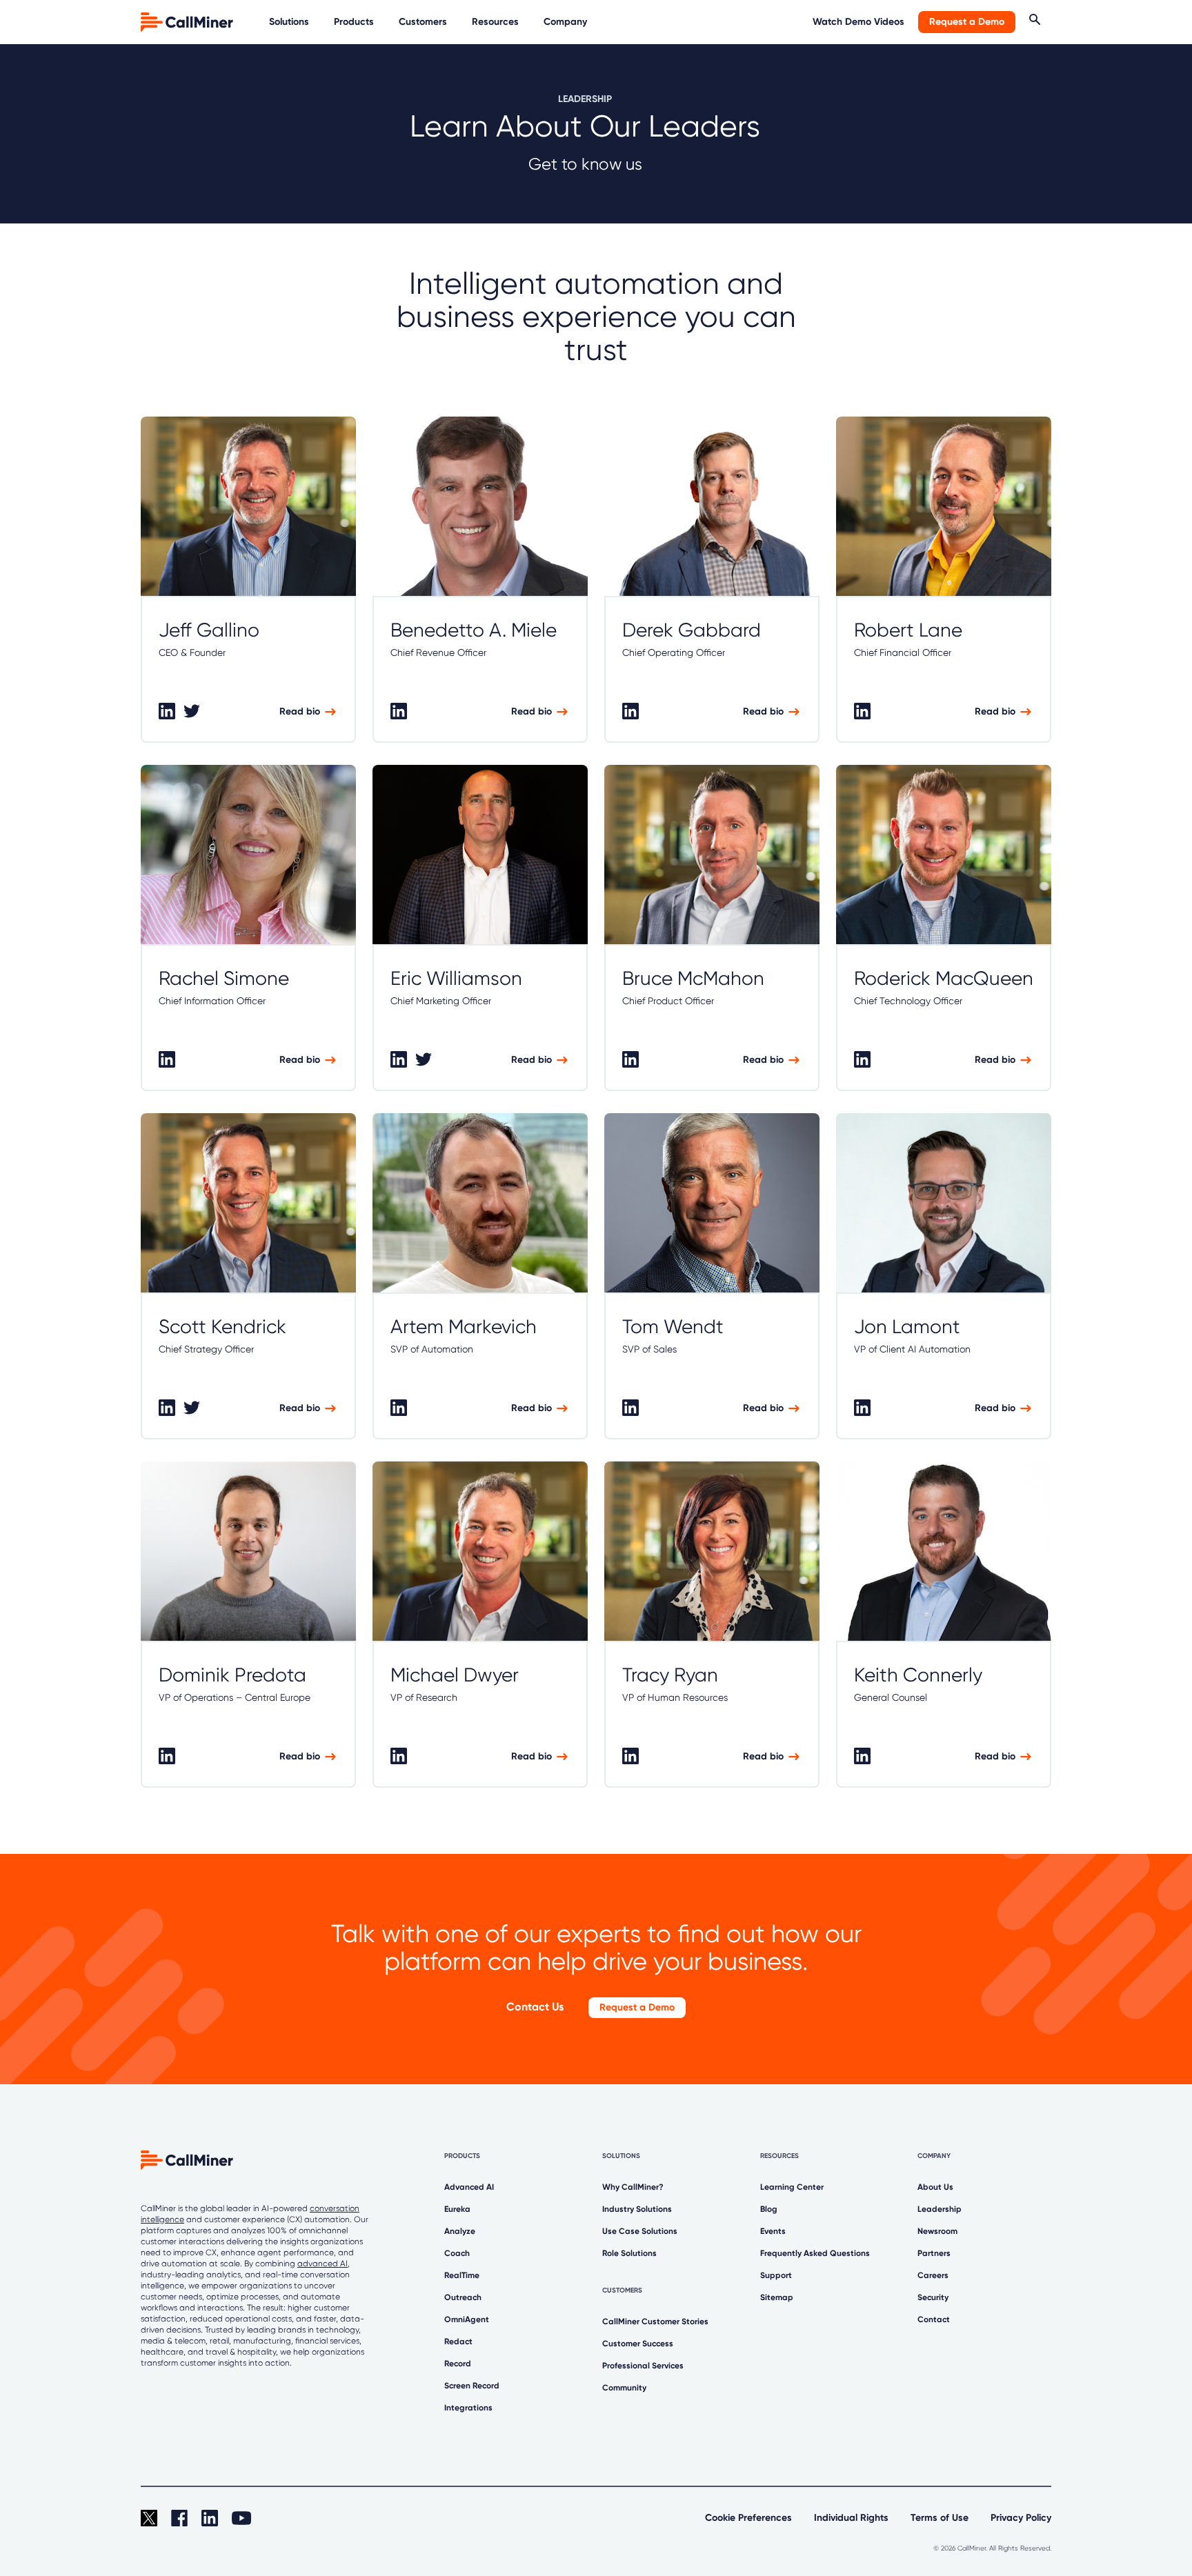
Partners (934, 2253)
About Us (935, 2187)
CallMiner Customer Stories (655, 2322)
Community (624, 2388)
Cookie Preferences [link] (748, 2518)
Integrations (468, 2408)
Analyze (460, 2231)
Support (776, 2275)
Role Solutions (629, 2253)
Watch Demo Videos (858, 22)
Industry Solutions (637, 2209)
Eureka (457, 2209)
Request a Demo (967, 22)
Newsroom (937, 2231)
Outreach (463, 2297)
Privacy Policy (1021, 2518)
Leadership (940, 2209)
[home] (188, 21)
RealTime (462, 2275)
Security (933, 2297)
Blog (769, 2209)
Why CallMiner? (633, 2187)
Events (773, 2231)
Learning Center (792, 2187)
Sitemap (777, 2297)
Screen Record (472, 2386)
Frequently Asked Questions (815, 2253)
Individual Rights (851, 2518)
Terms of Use (940, 2518)
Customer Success (638, 2344)
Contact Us (535, 2007)
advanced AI (322, 2264)
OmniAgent (467, 2319)
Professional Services (643, 2366)
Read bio (300, 711)
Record (458, 2364)
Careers (933, 2275)
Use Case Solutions (640, 2231)
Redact (458, 2342)
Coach (457, 2253)
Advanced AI (469, 2187)
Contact (934, 2319)
